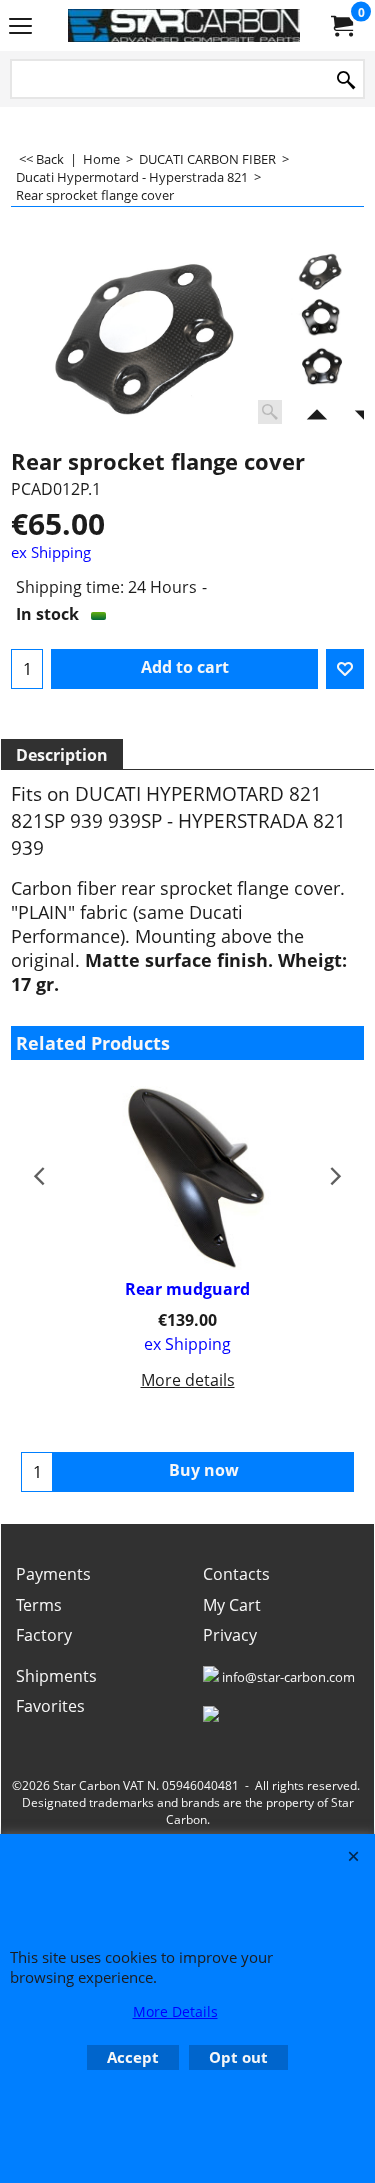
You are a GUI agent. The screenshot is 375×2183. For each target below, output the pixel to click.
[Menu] (20, 27)
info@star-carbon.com (288, 1677)
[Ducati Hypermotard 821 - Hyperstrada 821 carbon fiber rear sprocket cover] (154, 340)
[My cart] (341, 26)
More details (188, 1380)
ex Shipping (51, 552)
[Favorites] (345, 669)
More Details (175, 2011)
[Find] (346, 80)
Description (62, 755)
